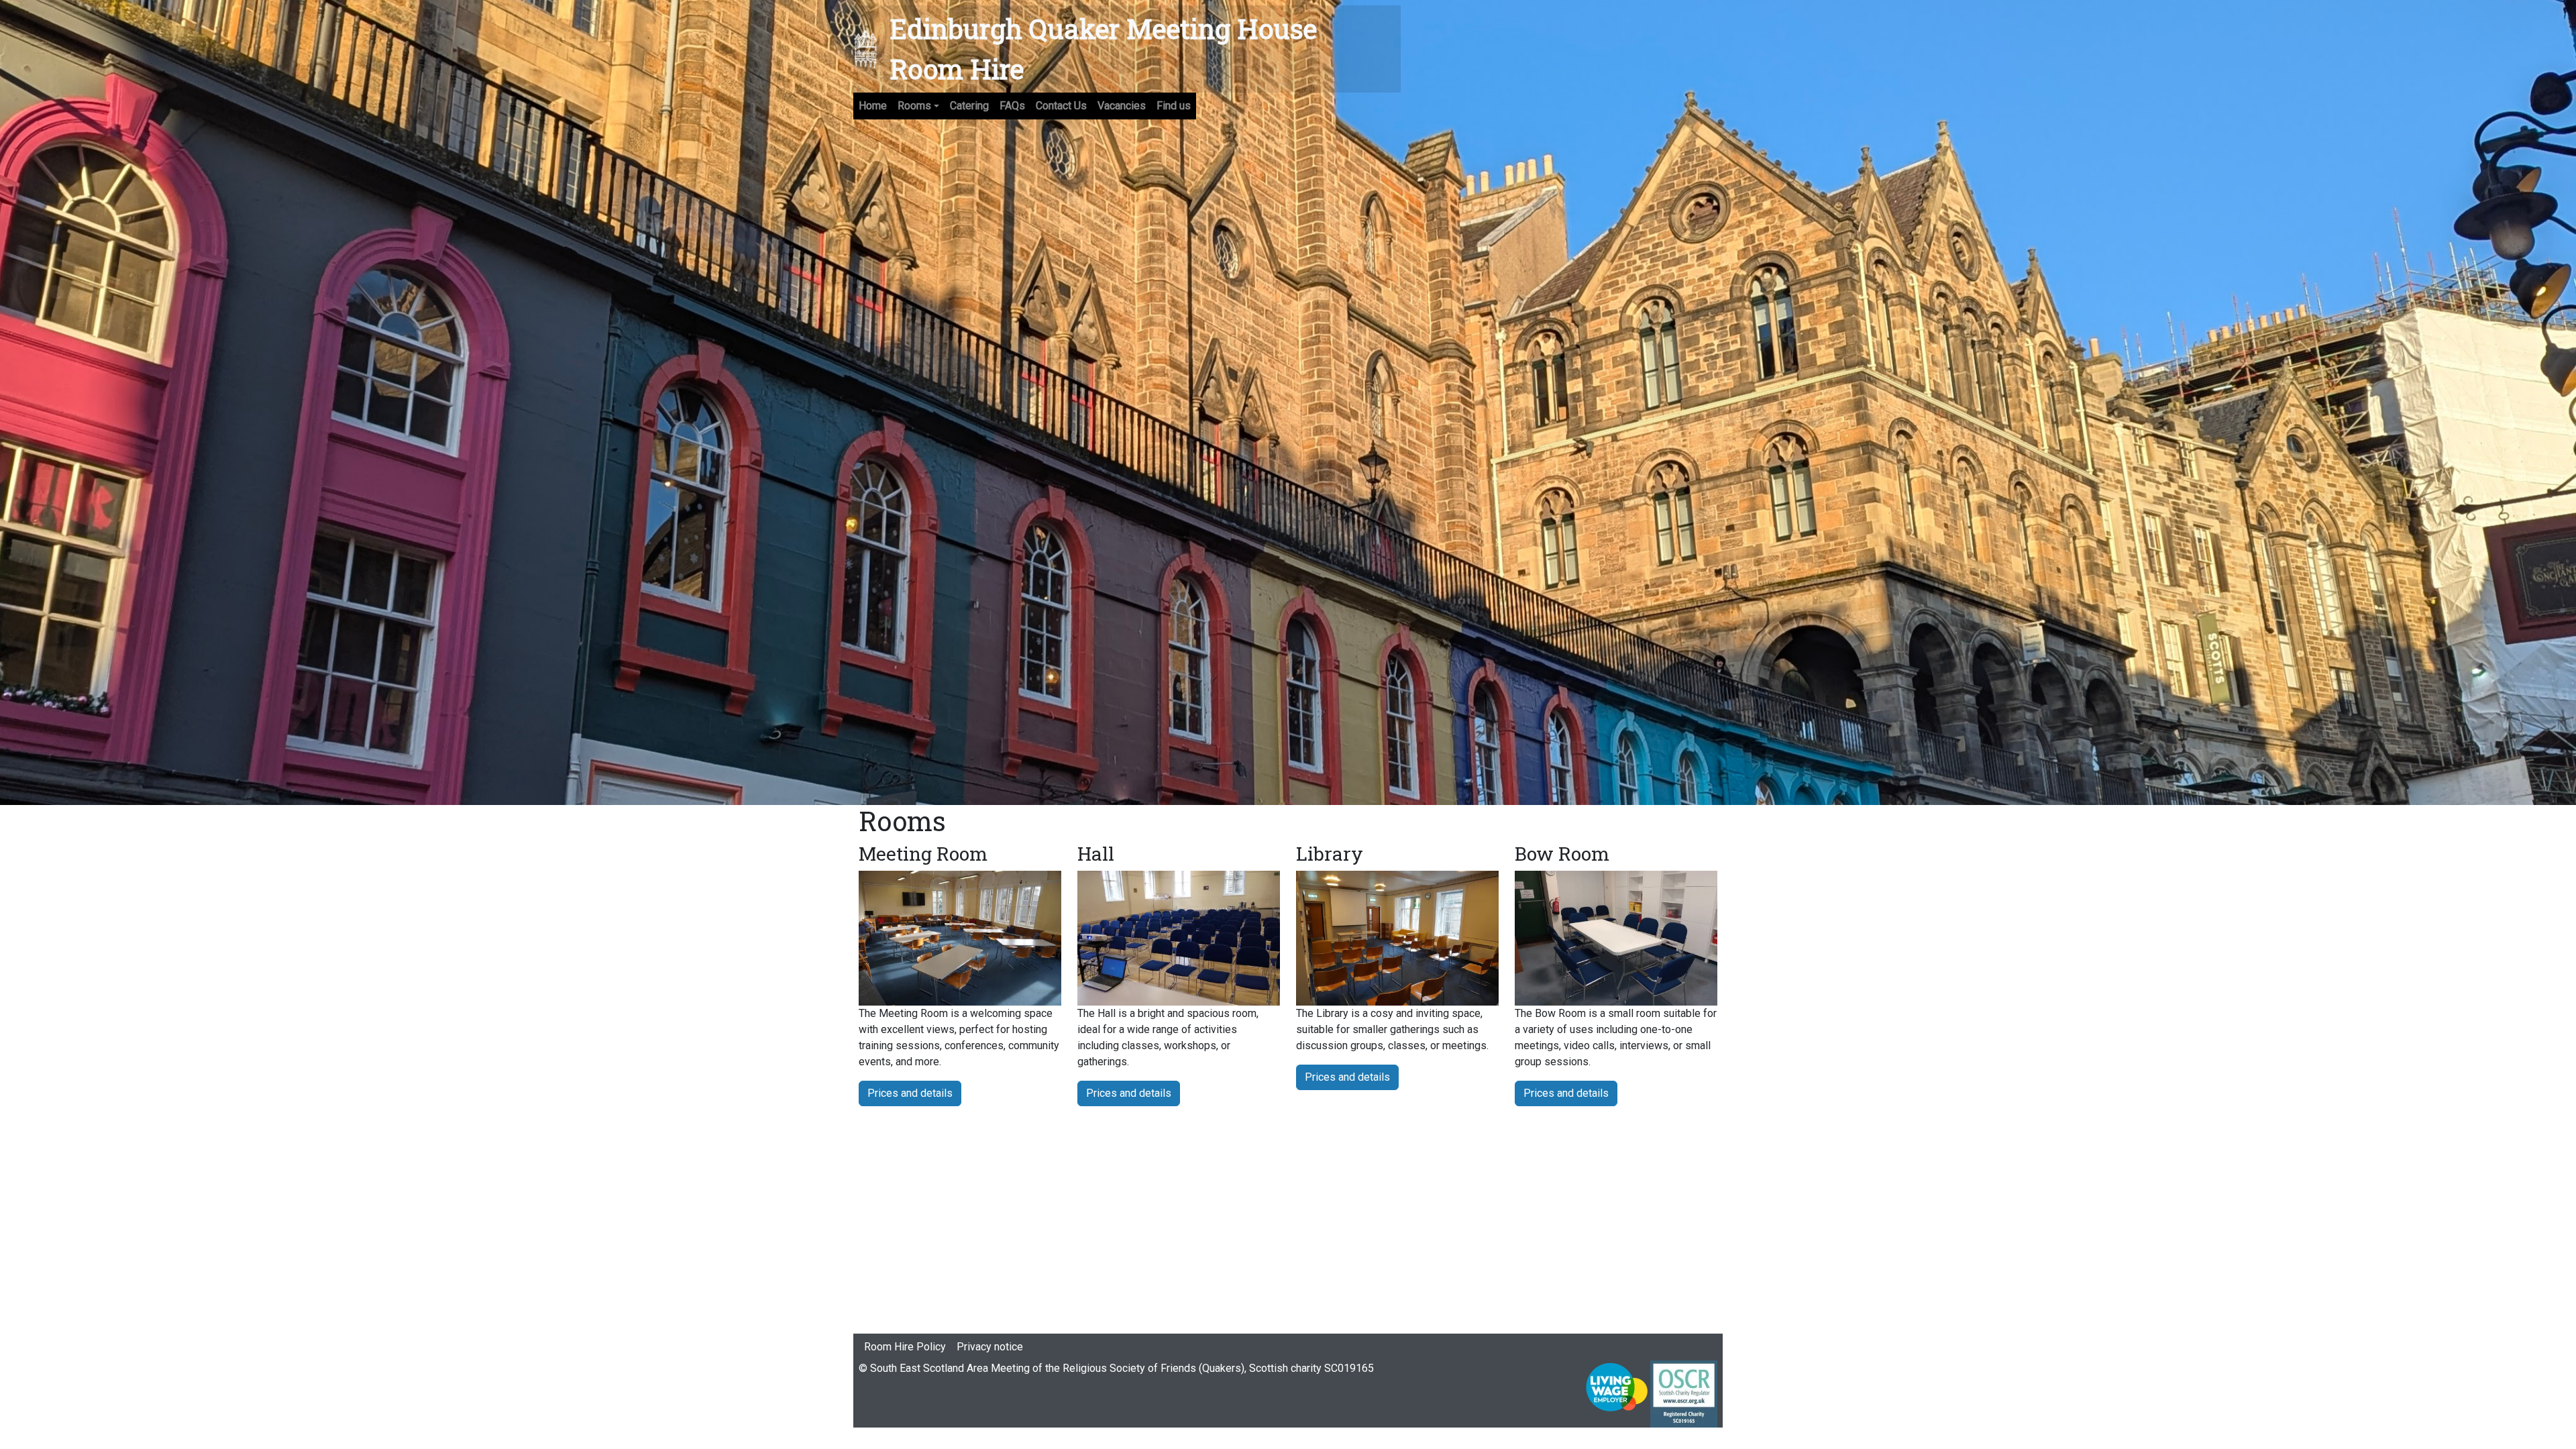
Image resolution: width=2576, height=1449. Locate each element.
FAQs (1012, 106)
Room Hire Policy (905, 1347)
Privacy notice (990, 1347)
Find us (1174, 106)
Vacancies (1122, 106)
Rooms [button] (914, 106)
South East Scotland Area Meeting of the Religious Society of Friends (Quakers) (1057, 1368)
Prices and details (910, 1093)
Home (873, 106)
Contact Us (1061, 106)
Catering (969, 106)
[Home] (871, 49)
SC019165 (1348, 1368)
